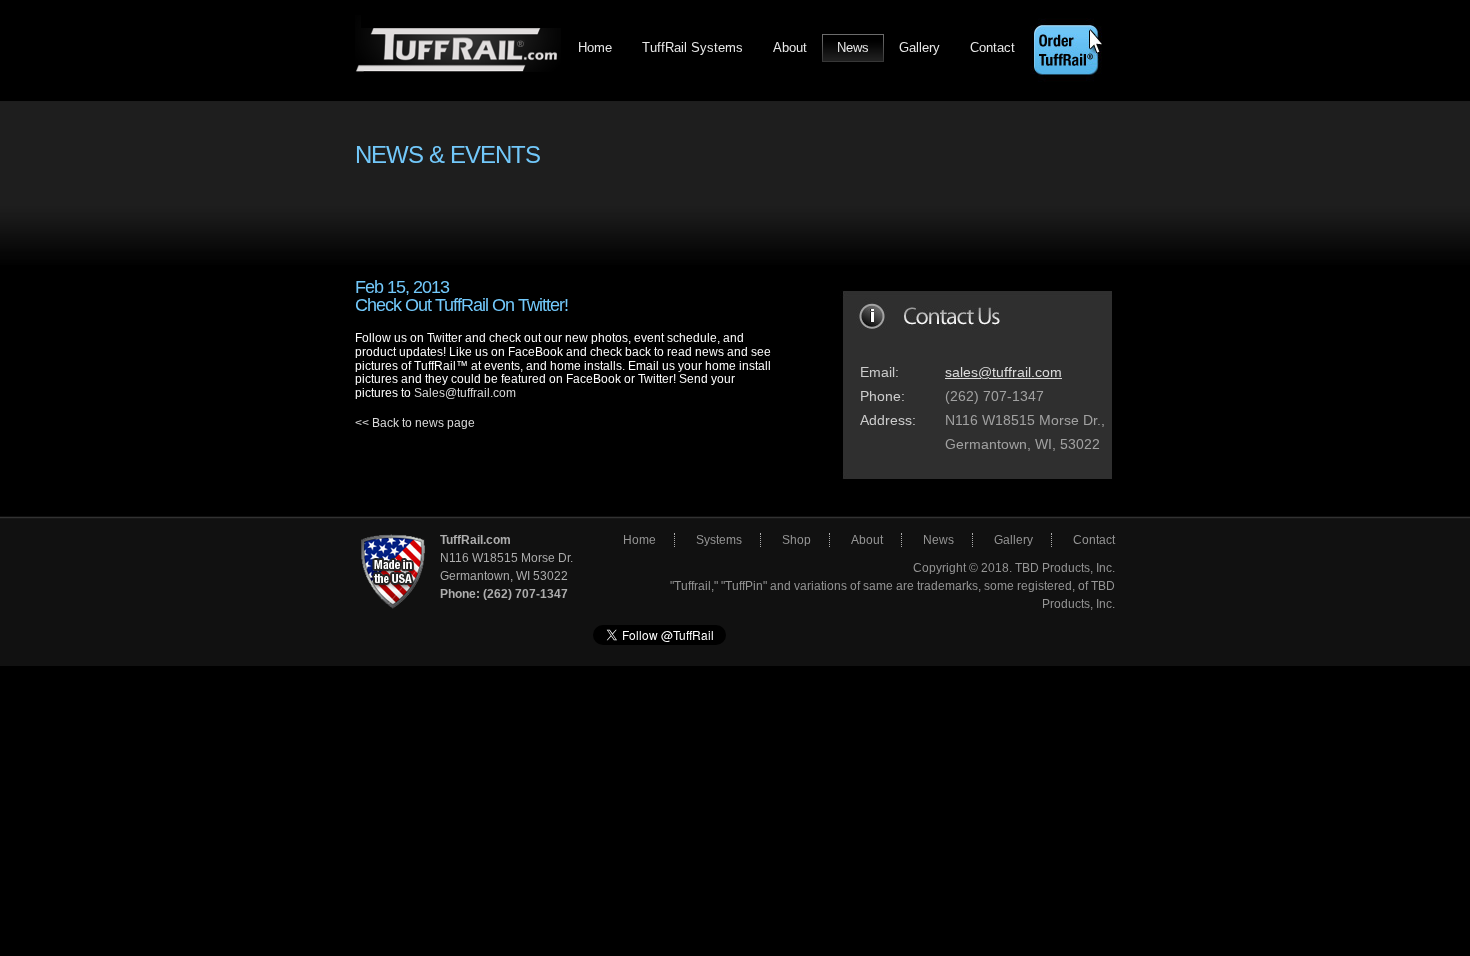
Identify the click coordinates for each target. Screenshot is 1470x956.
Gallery (919, 47)
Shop (796, 540)
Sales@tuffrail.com (465, 393)
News (853, 47)
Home (595, 47)
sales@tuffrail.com (1003, 372)
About (790, 47)
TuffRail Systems (692, 47)
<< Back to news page (415, 423)
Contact (992, 47)
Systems (719, 540)
